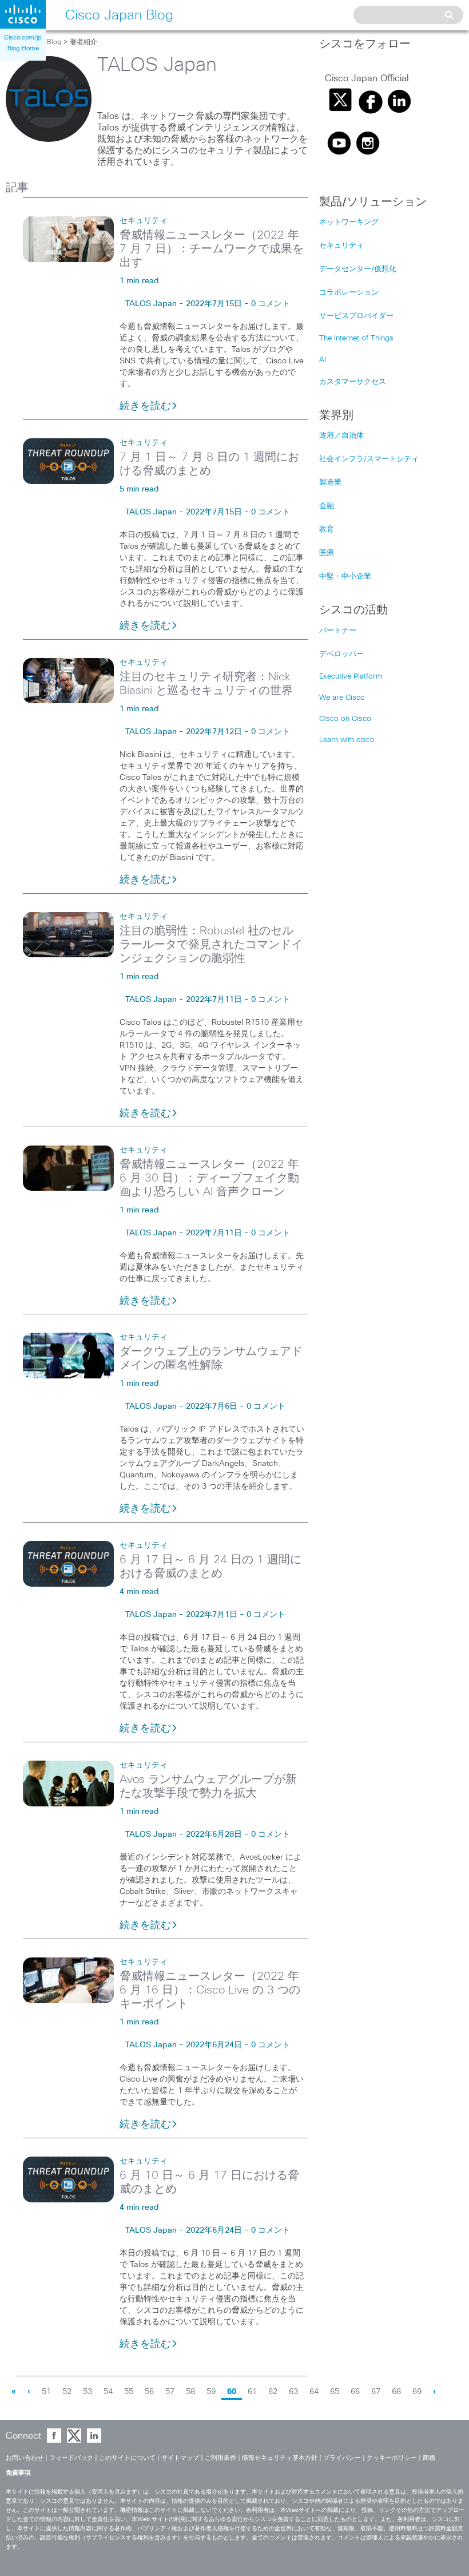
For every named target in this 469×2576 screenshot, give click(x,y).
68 (396, 2392)
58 (190, 2392)
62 (273, 2392)
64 (314, 2392)
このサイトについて (127, 2458)
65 (335, 2392)
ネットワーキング (349, 222)
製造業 (330, 483)
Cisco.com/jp (23, 37)
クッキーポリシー (392, 2458)
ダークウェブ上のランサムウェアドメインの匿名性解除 (211, 1358)
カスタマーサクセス (353, 382)
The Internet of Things (356, 338)
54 (108, 2392)
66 (355, 2392)
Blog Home (23, 48)
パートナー (338, 631)
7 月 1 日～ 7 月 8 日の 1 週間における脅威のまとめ (209, 464)
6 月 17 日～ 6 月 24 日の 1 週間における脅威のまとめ (210, 1567)
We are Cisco (342, 698)
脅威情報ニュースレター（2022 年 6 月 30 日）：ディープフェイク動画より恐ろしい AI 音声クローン (209, 1178)
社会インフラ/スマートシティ (369, 459)
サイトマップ (180, 2458)
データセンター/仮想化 (358, 269)
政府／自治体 (341, 436)
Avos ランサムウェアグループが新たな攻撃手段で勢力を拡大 (208, 1786)
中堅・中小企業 (345, 576)
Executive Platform (351, 677)
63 (293, 2392)
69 (417, 2392)
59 (211, 2392)
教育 (327, 530)
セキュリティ (144, 221)
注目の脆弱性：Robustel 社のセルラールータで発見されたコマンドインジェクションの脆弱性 (211, 945)
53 (88, 2392)
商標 (429, 2458)
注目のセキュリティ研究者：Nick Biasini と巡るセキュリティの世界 (206, 684)
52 (67, 2392)
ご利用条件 (220, 2458)
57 (170, 2392)
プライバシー (342, 2458)
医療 (327, 553)
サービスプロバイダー (356, 316)
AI (323, 360)
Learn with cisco (347, 740)
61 (252, 2392)
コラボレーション (349, 293)
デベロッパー (341, 654)
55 (129, 2392)
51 (46, 2392)
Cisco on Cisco (345, 719)
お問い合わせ (25, 2458)
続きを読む (145, 406)
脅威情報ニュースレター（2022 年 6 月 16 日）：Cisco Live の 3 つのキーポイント (210, 1990)
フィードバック (71, 2458)
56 (149, 2392)
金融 (327, 506)
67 (376, 2392)
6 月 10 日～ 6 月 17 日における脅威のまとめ (209, 2182)
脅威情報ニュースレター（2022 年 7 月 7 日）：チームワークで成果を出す (212, 249)
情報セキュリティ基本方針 (280, 2458)
